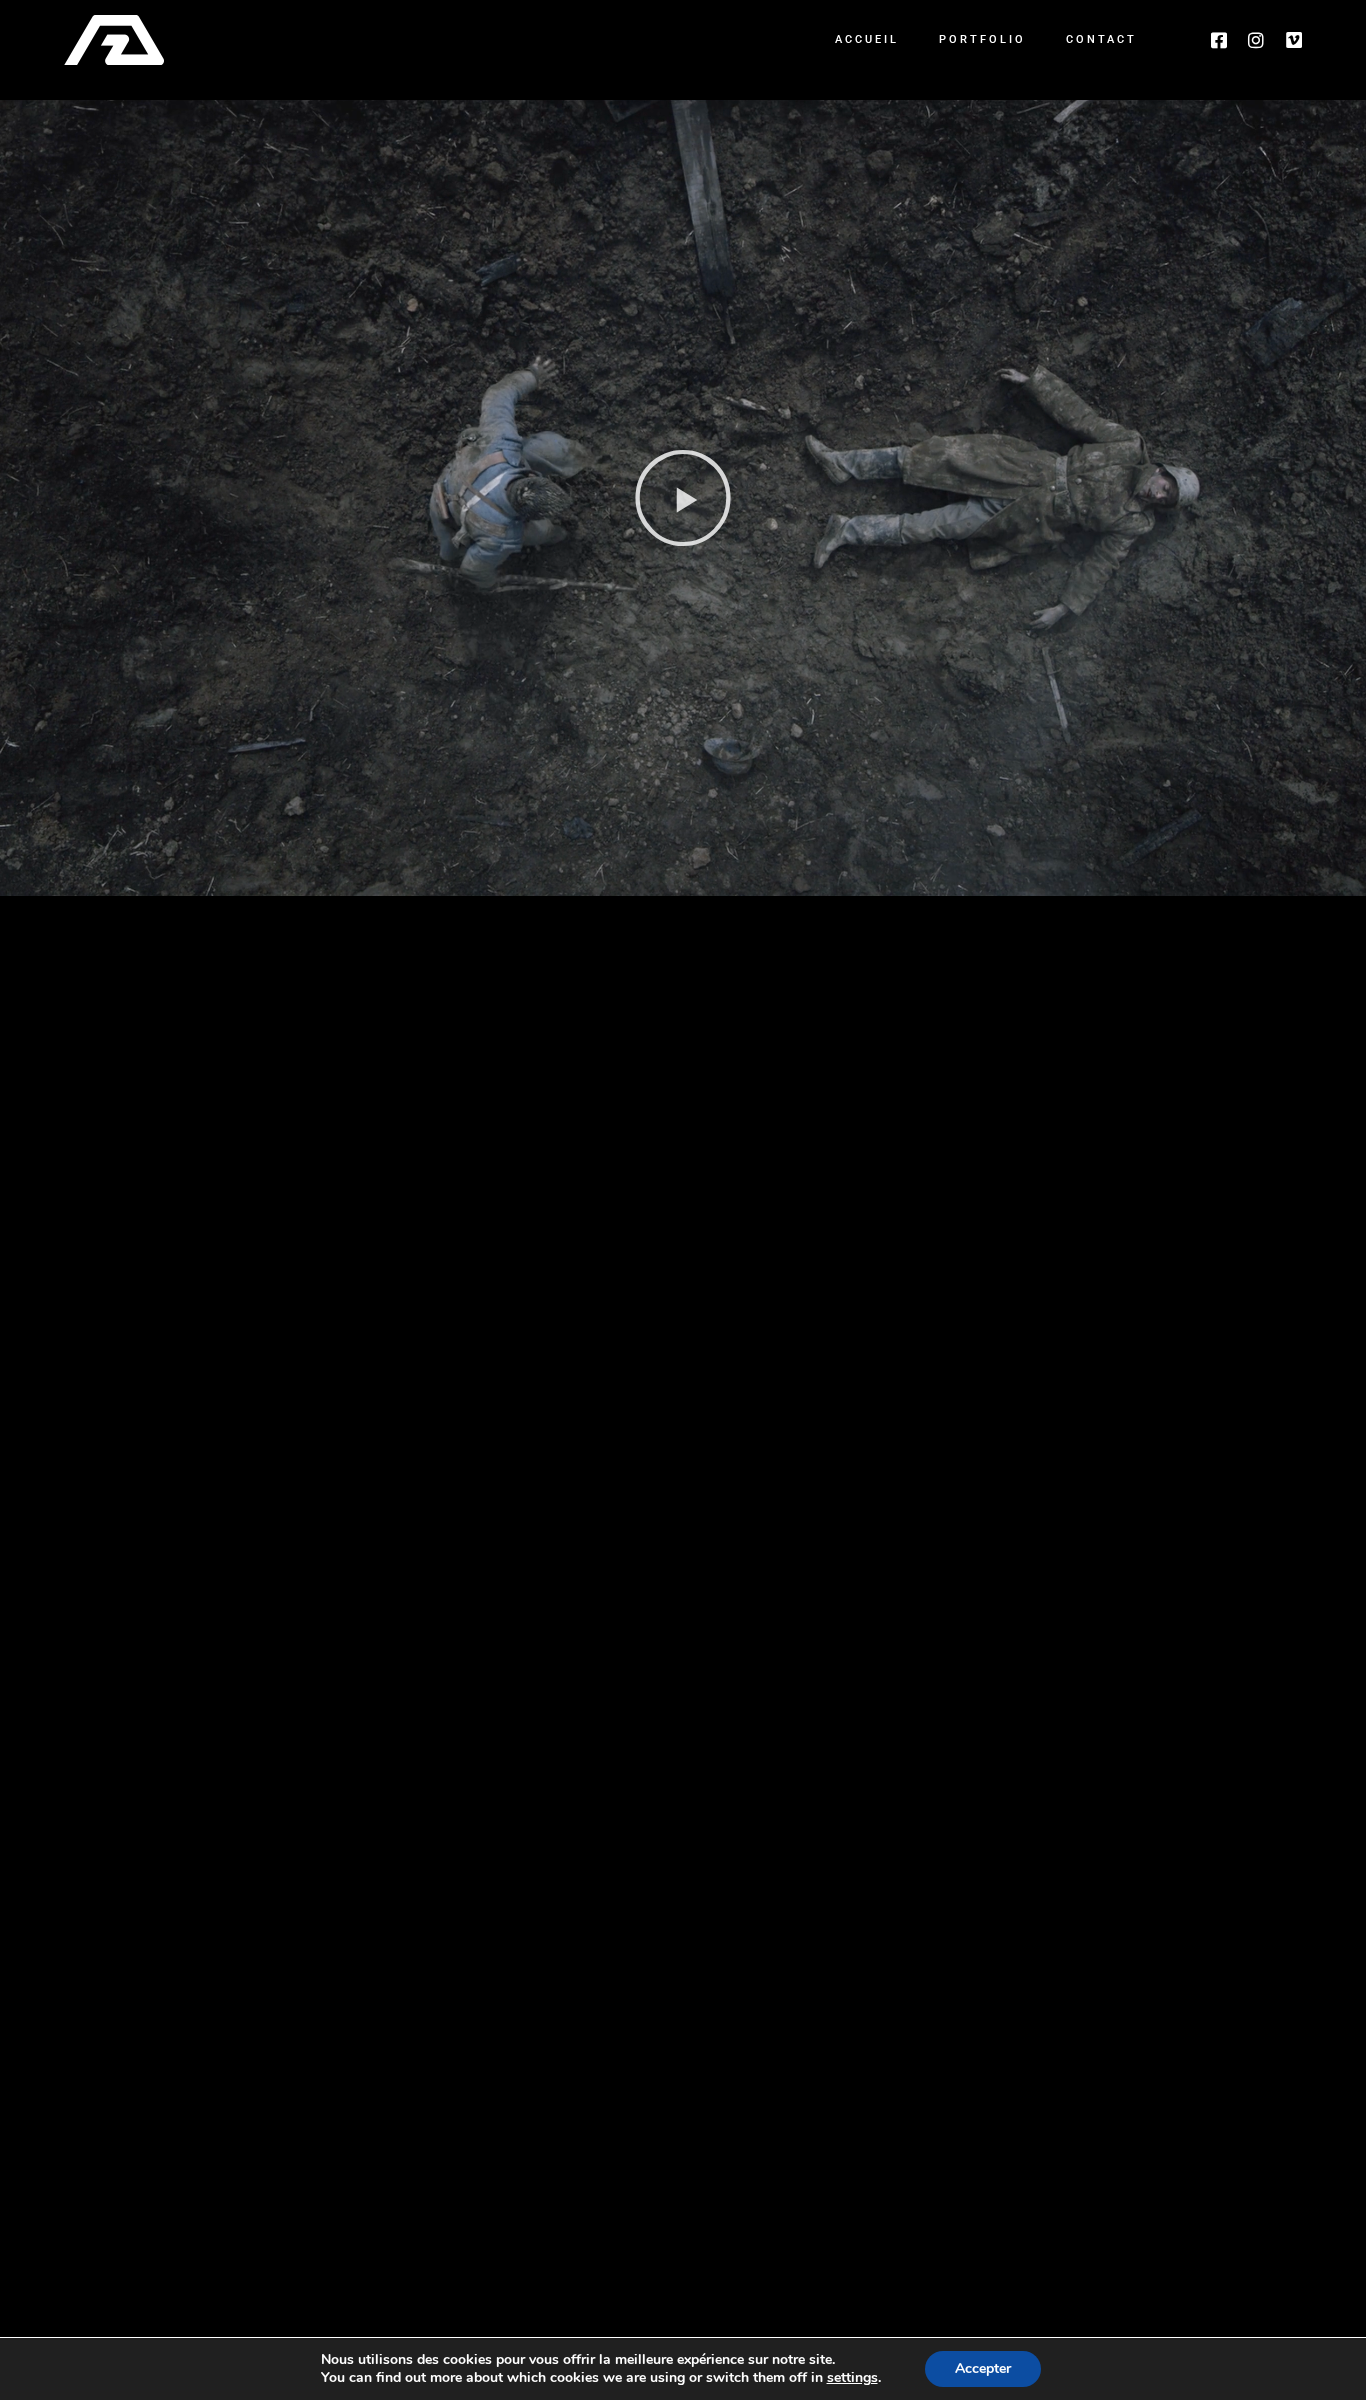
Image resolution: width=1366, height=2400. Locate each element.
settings (852, 2378)
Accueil (867, 39)
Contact (1101, 39)
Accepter (983, 2368)
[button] (683, 498)
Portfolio (982, 39)
